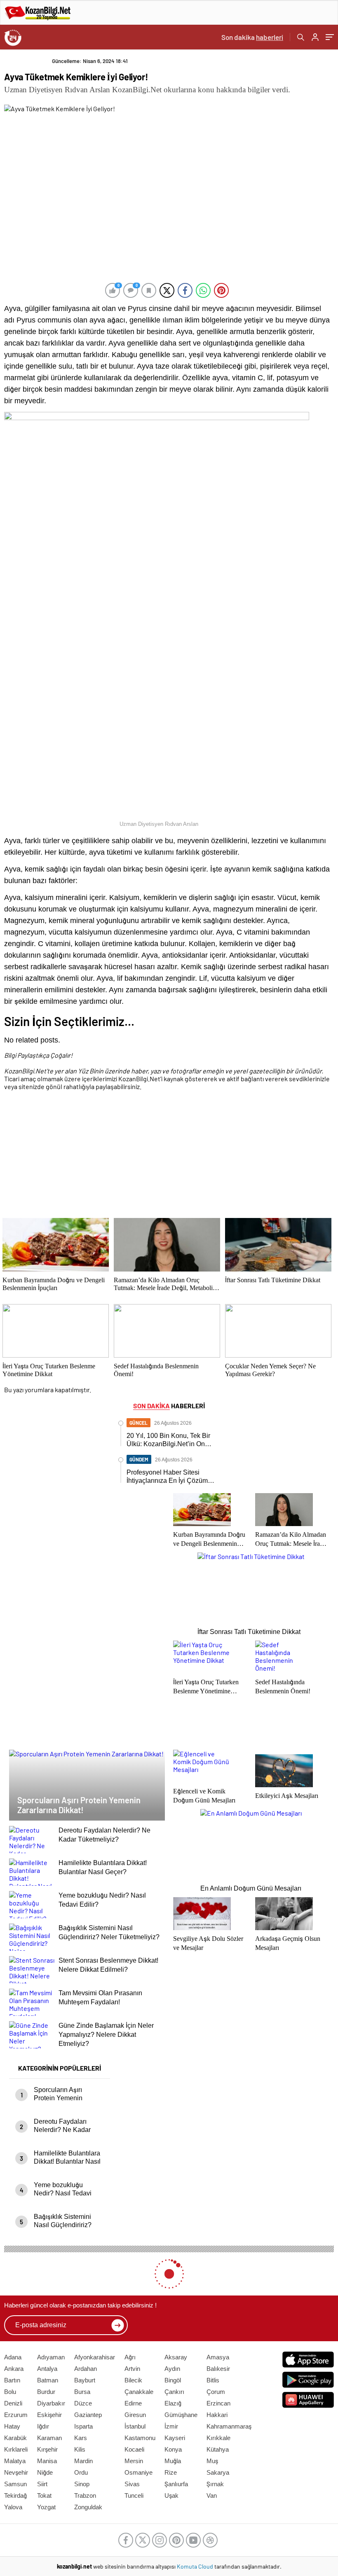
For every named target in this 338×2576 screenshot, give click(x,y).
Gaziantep (88, 2415)
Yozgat (46, 2507)
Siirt (42, 2484)
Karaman (49, 2438)
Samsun (15, 2484)
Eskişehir (49, 2415)
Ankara (14, 2369)
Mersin (134, 2461)
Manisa (47, 2461)
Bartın (12, 2380)
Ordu (81, 2472)
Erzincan (218, 2403)
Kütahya (218, 2449)
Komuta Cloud (196, 2566)
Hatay (12, 2426)
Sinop (82, 2484)
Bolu (10, 2392)
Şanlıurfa (176, 2484)
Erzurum (16, 2415)
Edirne (133, 2403)
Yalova (13, 2507)
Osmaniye (138, 2472)
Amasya (218, 2357)
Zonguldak (88, 2507)
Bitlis (213, 2380)
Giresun (135, 2415)
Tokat (44, 2495)
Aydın (172, 2369)
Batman (48, 2380)
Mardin (83, 2461)
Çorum (216, 2392)
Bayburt (85, 2380)
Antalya (47, 2369)
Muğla (173, 2461)
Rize (171, 2472)
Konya (173, 2449)
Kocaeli (134, 2449)
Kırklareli (16, 2449)
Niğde (45, 2472)
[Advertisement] (167, 1156)
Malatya (15, 2461)
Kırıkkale (218, 2438)
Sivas (132, 2484)
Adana (13, 2357)
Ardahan (86, 2369)
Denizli (13, 2403)
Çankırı (174, 2392)
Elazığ (173, 2403)
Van (212, 2495)
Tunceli (134, 2495)
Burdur (46, 2392)
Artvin (132, 2369)
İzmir (171, 2426)
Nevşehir (16, 2472)
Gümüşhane (181, 2415)
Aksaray (176, 2357)
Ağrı (130, 2357)
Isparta (83, 2426)
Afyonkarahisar (95, 2357)
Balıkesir (218, 2369)
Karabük (15, 2438)
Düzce (83, 2403)
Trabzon (85, 2495)
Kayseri (175, 2438)
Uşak (171, 2495)
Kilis (80, 2449)
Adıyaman (51, 2357)
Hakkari (217, 2415)
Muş (212, 2461)
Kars (81, 2438)
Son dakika (252, 37)
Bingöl (173, 2380)
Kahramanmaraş (229, 2426)
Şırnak (215, 2484)
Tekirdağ (15, 2495)
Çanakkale (139, 2392)
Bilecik (133, 2380)
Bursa (82, 2392)
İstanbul (135, 2426)
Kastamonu (140, 2438)
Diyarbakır (51, 2403)
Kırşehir (47, 2449)
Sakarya (218, 2472)
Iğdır (43, 2426)
